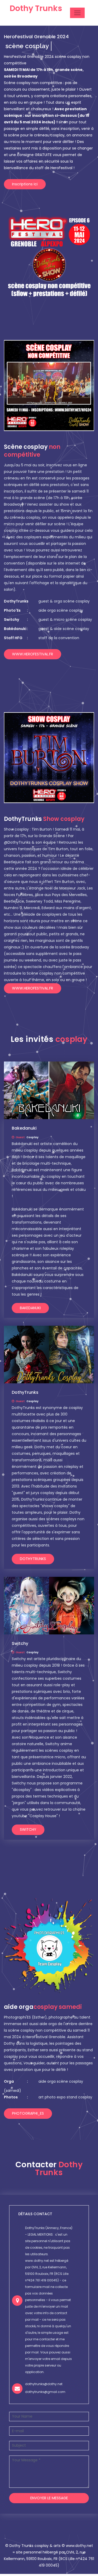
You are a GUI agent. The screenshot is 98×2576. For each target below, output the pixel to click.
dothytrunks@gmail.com (45, 2392)
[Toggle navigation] (77, 13)
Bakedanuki (30, 1308)
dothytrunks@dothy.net (44, 2384)
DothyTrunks (33, 1559)
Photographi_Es (28, 2113)
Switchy (28, 1829)
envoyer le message (49, 2498)
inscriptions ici (25, 184)
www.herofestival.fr (33, 654)
